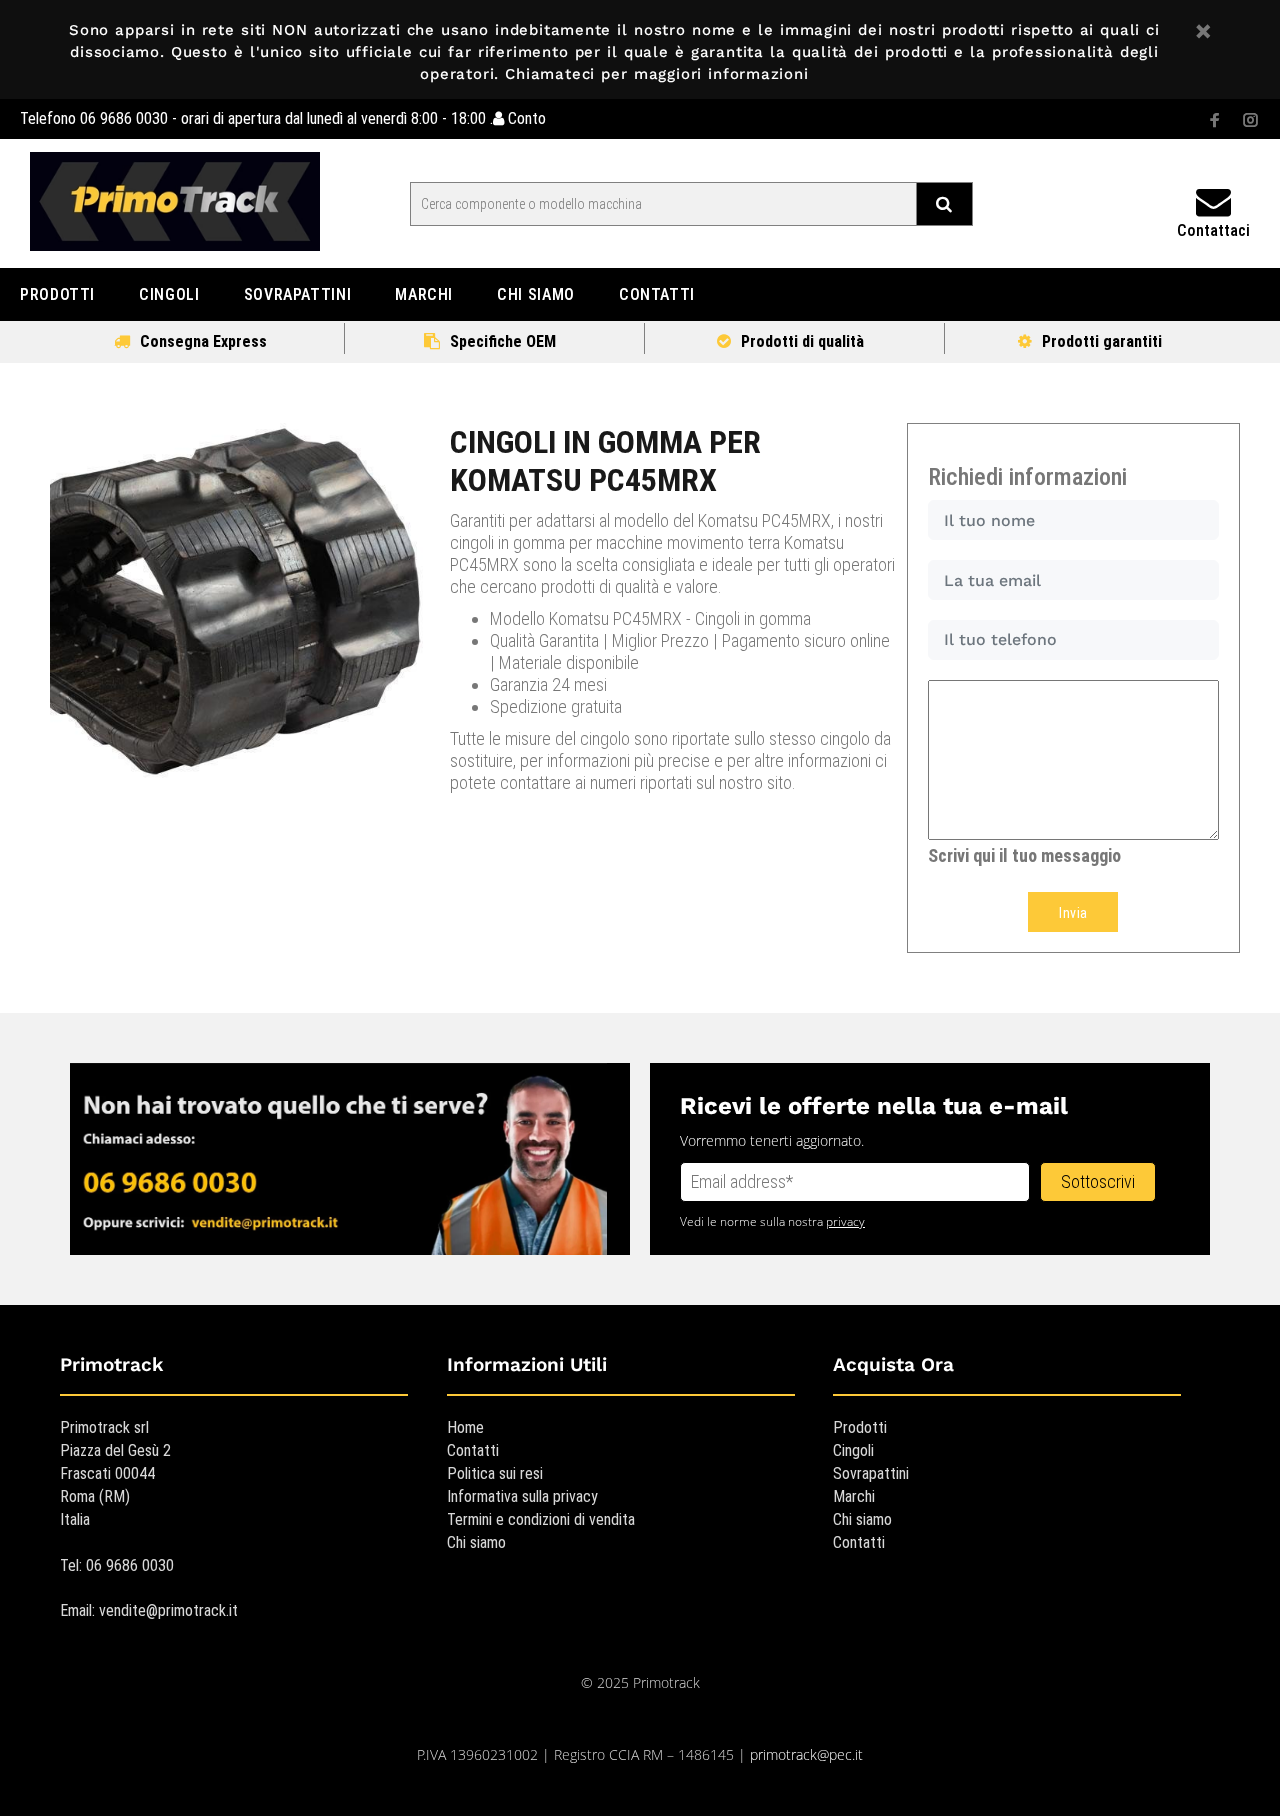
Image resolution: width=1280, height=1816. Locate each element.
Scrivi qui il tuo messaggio (1024, 855)
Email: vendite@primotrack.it (149, 1610)
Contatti (473, 1450)
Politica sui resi (495, 1473)
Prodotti (860, 1427)
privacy (845, 1221)
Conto (525, 118)
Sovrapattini (871, 1473)
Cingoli (853, 1450)
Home (465, 1427)
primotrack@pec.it (806, 1754)
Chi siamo (476, 1542)
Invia (1073, 913)
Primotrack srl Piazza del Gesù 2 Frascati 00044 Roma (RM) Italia (115, 1473)
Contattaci (1213, 230)
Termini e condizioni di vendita (541, 1519)
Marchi (854, 1496)
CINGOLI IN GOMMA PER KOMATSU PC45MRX (605, 461)
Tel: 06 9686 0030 (117, 1565)
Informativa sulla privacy (522, 1496)
